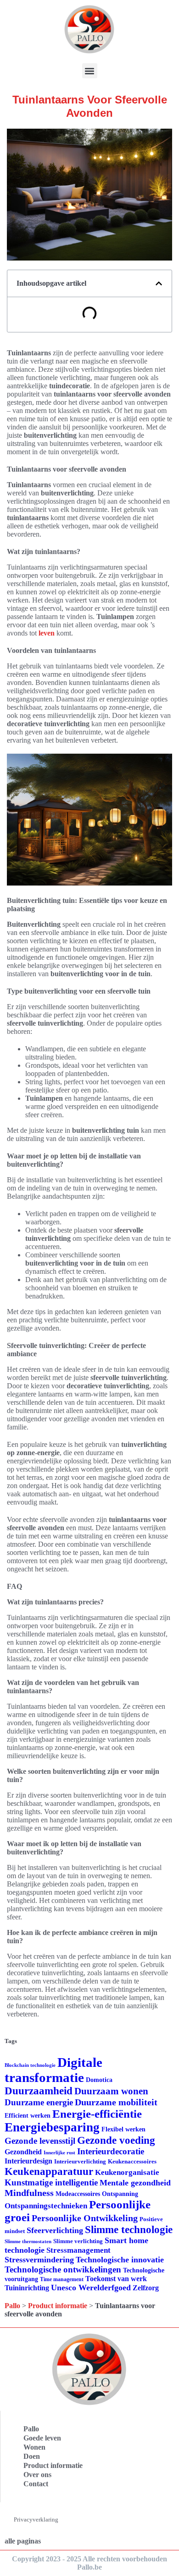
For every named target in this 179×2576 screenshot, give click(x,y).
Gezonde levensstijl (40, 2141)
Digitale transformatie (53, 2070)
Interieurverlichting (80, 2161)
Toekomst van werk (116, 2279)
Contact (36, 2484)
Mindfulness (29, 2193)
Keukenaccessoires (132, 2161)
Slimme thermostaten (28, 2241)
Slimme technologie (129, 2230)
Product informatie (58, 2306)
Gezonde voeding (116, 2140)
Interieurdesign (28, 2161)
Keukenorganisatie (127, 2172)
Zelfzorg (146, 2288)
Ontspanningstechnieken (46, 2206)
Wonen (34, 2447)
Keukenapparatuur (49, 2171)
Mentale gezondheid (135, 2183)
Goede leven (42, 2438)
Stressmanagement (78, 2250)
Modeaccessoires (78, 2194)
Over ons (37, 2475)
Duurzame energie (39, 2102)
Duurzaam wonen (111, 2091)
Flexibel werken (123, 2129)
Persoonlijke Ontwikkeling (85, 2218)
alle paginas (23, 2541)
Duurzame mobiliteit (116, 2102)
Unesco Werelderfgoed (91, 2288)
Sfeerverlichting (55, 2230)
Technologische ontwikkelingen (63, 2269)
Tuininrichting (27, 2288)
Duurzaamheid (39, 2091)
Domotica (99, 2080)
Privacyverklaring (36, 2519)
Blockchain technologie (30, 2065)
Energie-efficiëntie (97, 2114)
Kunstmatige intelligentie (51, 2182)
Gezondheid (23, 2152)
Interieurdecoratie (111, 2151)
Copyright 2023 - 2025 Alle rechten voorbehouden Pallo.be (89, 2563)
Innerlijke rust (59, 2153)
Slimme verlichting (78, 2241)
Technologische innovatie (120, 2260)
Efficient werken (28, 2116)
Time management (62, 2279)
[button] (90, 71)
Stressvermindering (39, 2260)
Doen (32, 2456)
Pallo (12, 2306)
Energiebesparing (52, 2127)
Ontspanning (120, 2194)
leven (47, 633)
